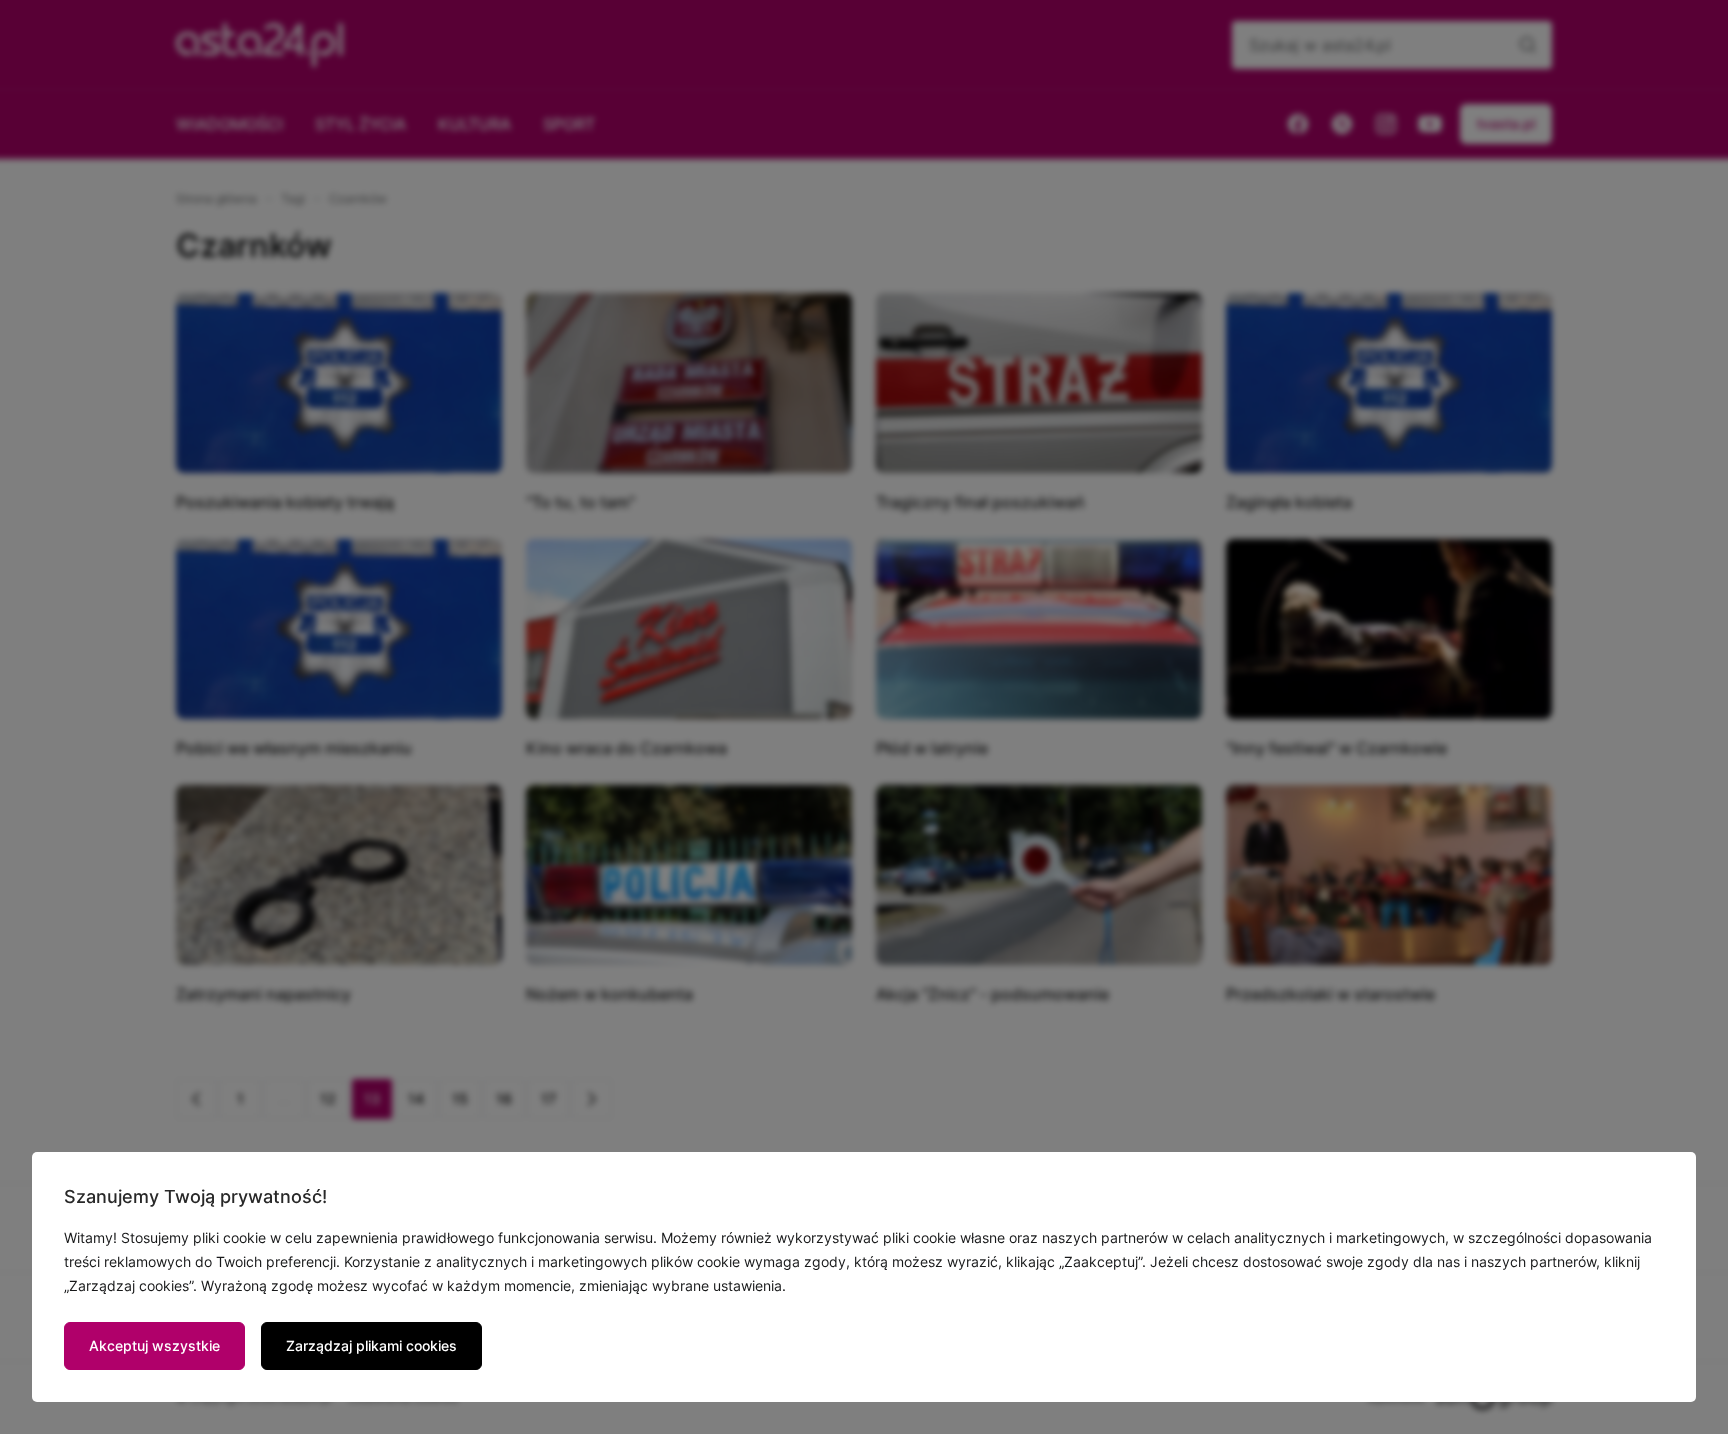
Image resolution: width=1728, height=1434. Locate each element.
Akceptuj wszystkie (154, 1345)
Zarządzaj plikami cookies (371, 1345)
